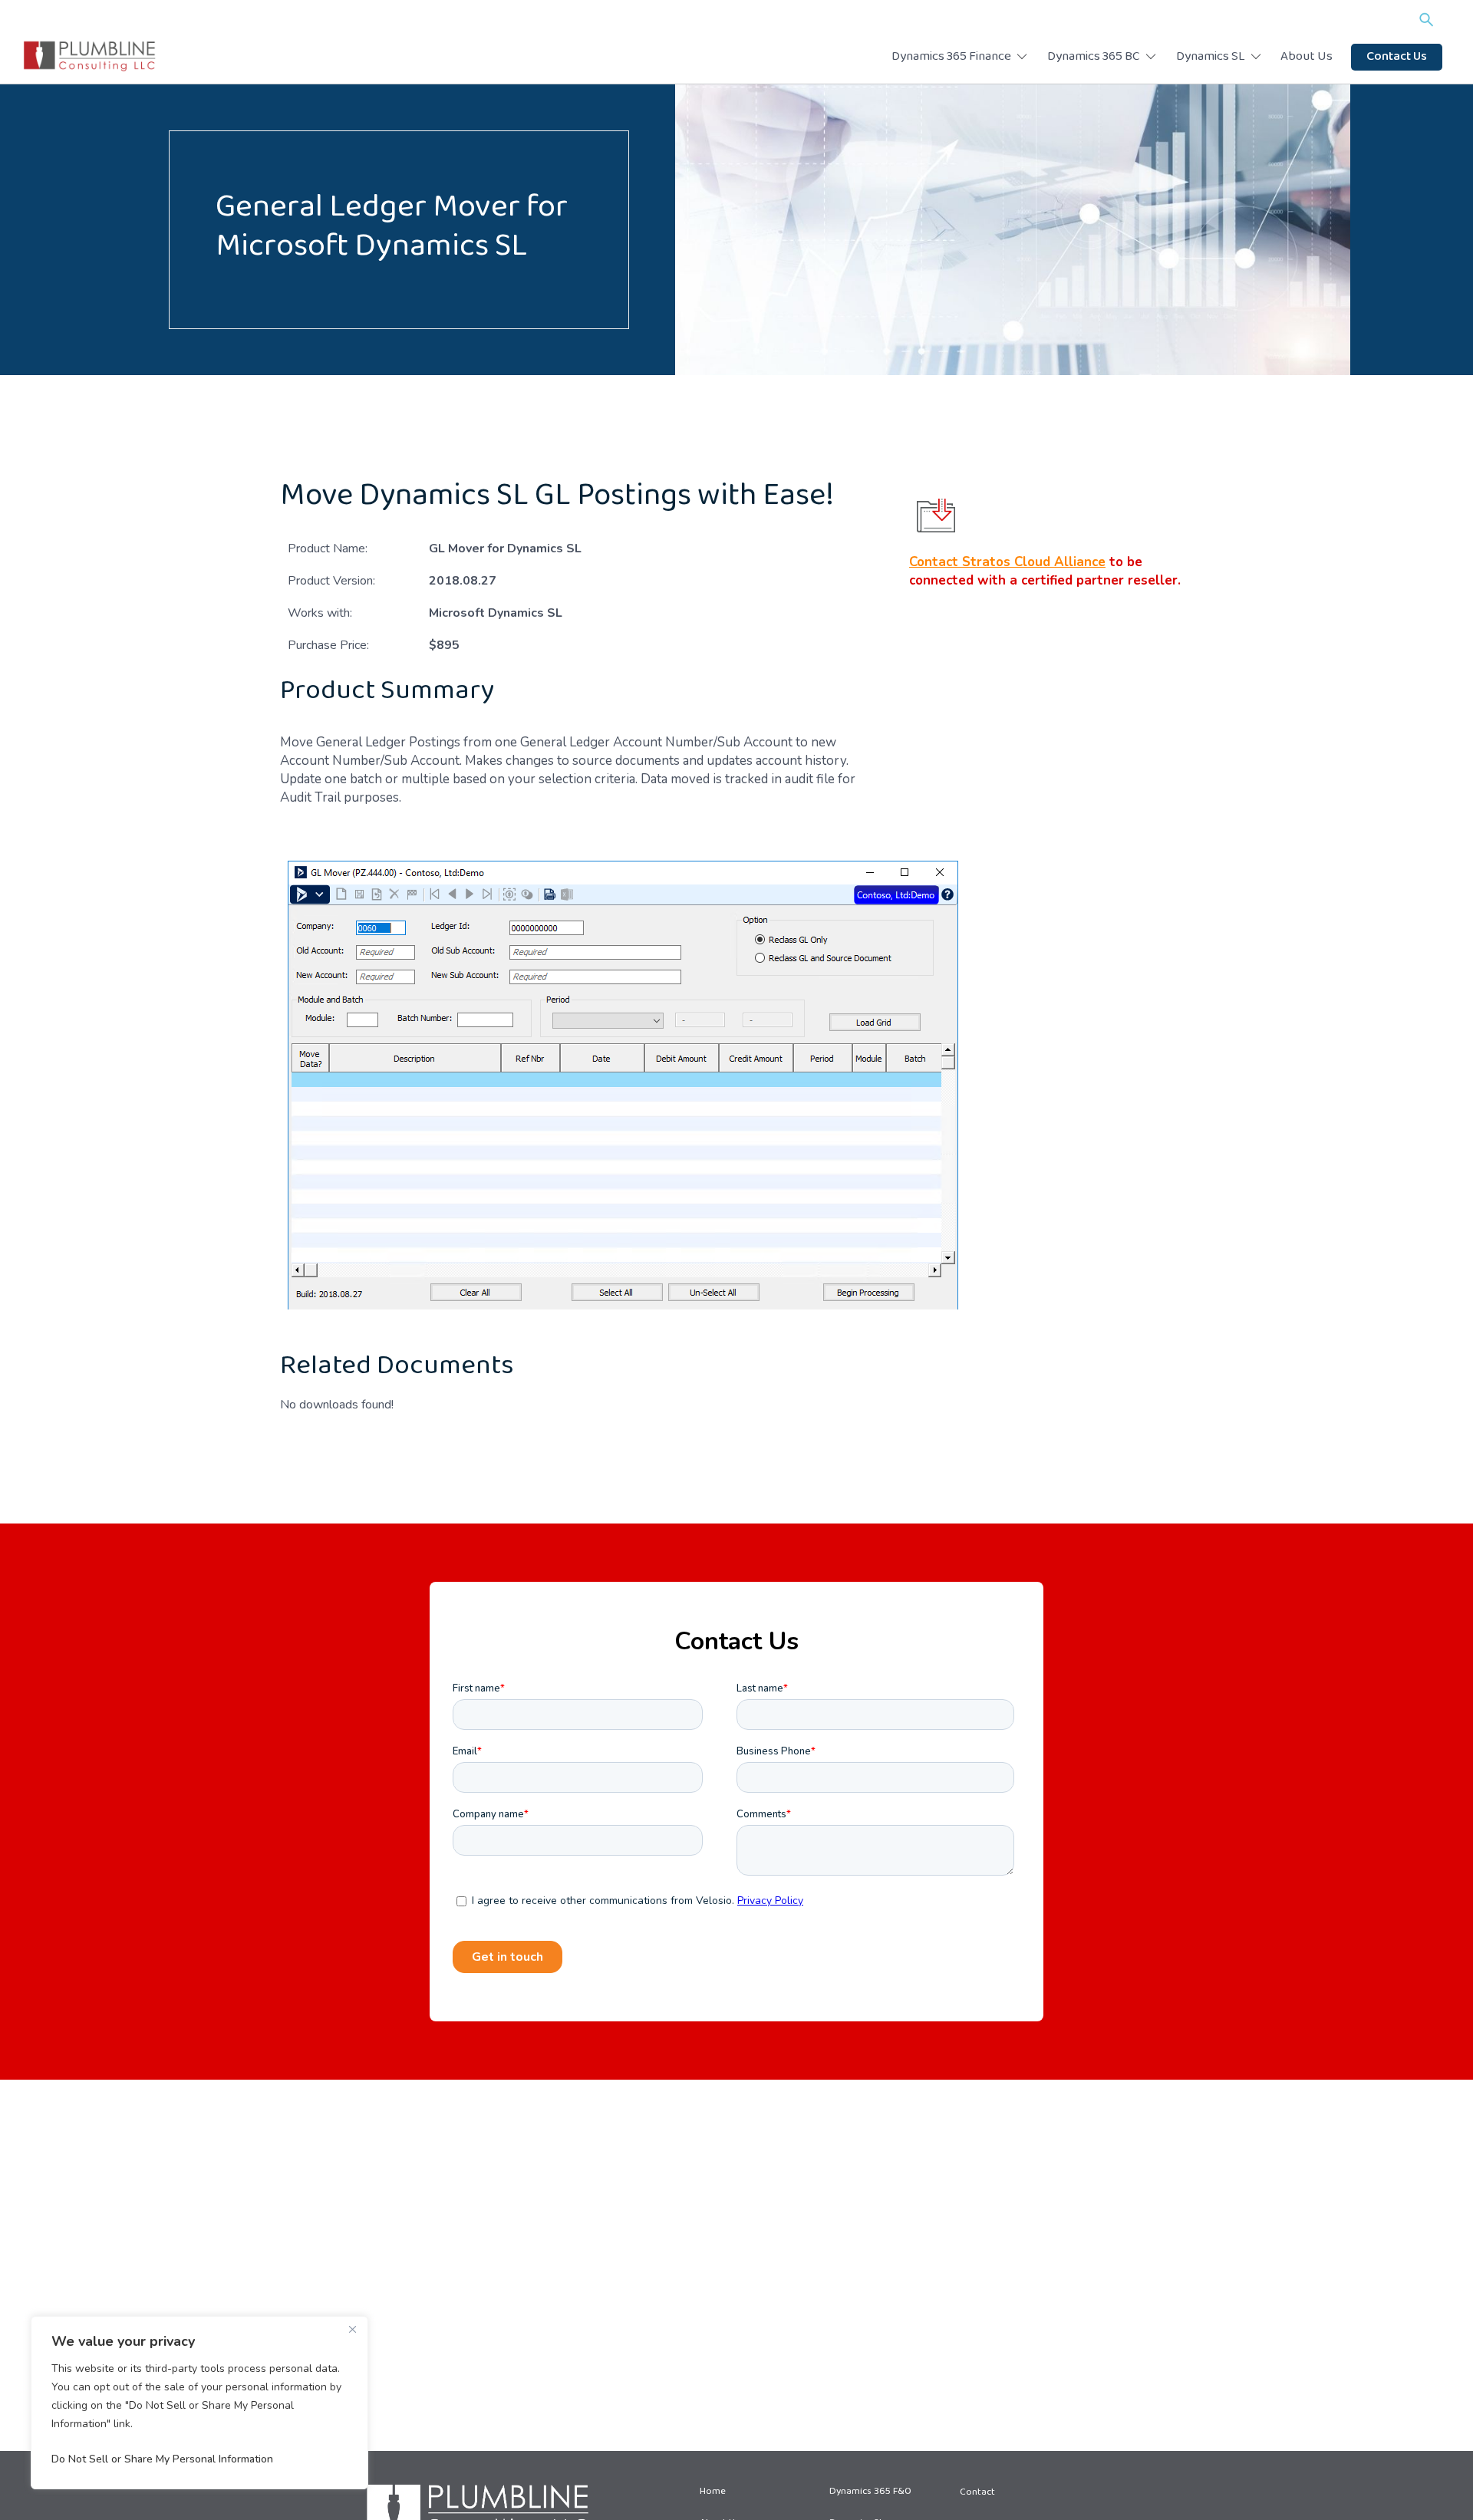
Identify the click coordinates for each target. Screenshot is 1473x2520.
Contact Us (1397, 58)
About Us (1307, 58)
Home (713, 2492)
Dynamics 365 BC (1094, 58)
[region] (199, 2403)
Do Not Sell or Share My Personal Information (162, 2459)
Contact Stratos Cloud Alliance (1007, 562)
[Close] (352, 2329)
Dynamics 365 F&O (870, 2492)
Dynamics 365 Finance (951, 58)
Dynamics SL (1211, 58)
